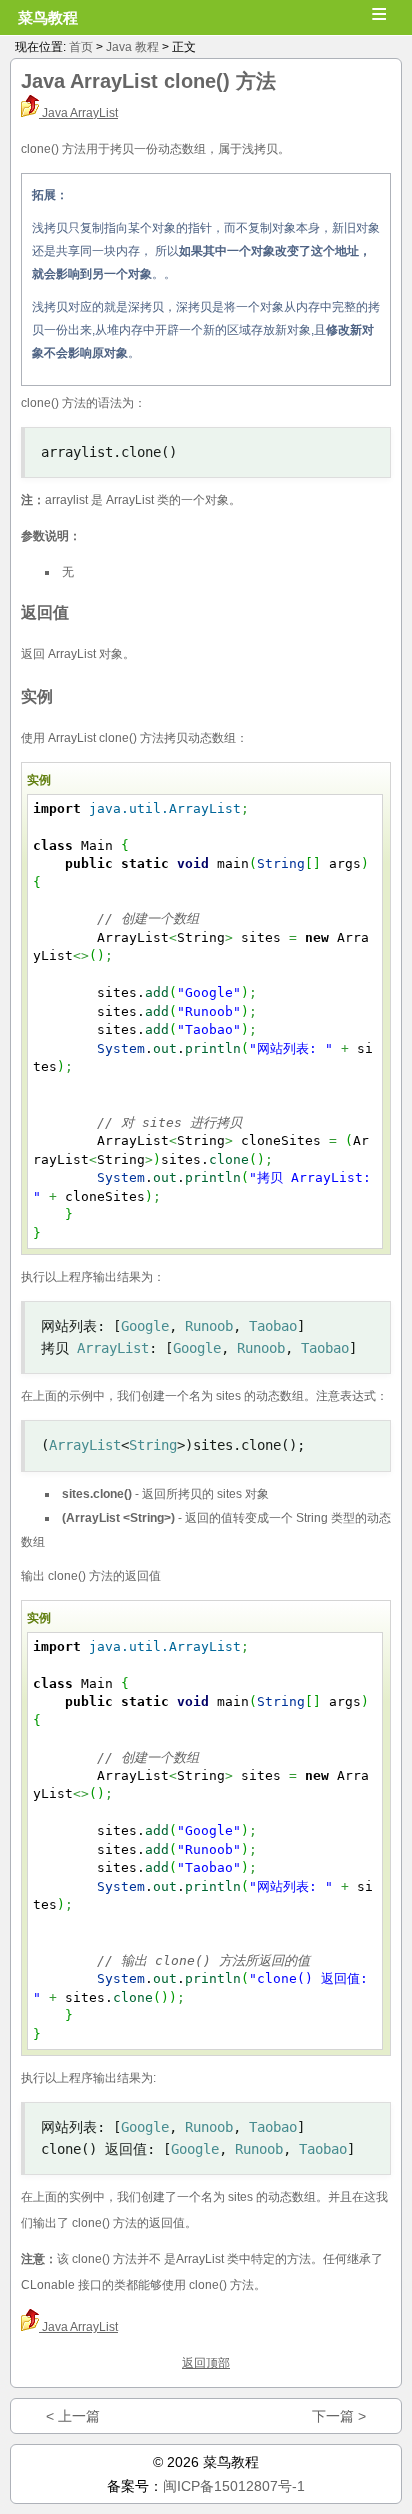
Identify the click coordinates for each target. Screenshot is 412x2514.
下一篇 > (339, 2416)
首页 (81, 47)
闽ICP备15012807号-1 (234, 2486)
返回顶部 (206, 2363)
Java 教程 (132, 47)
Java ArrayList (78, 113)
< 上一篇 (73, 2416)
